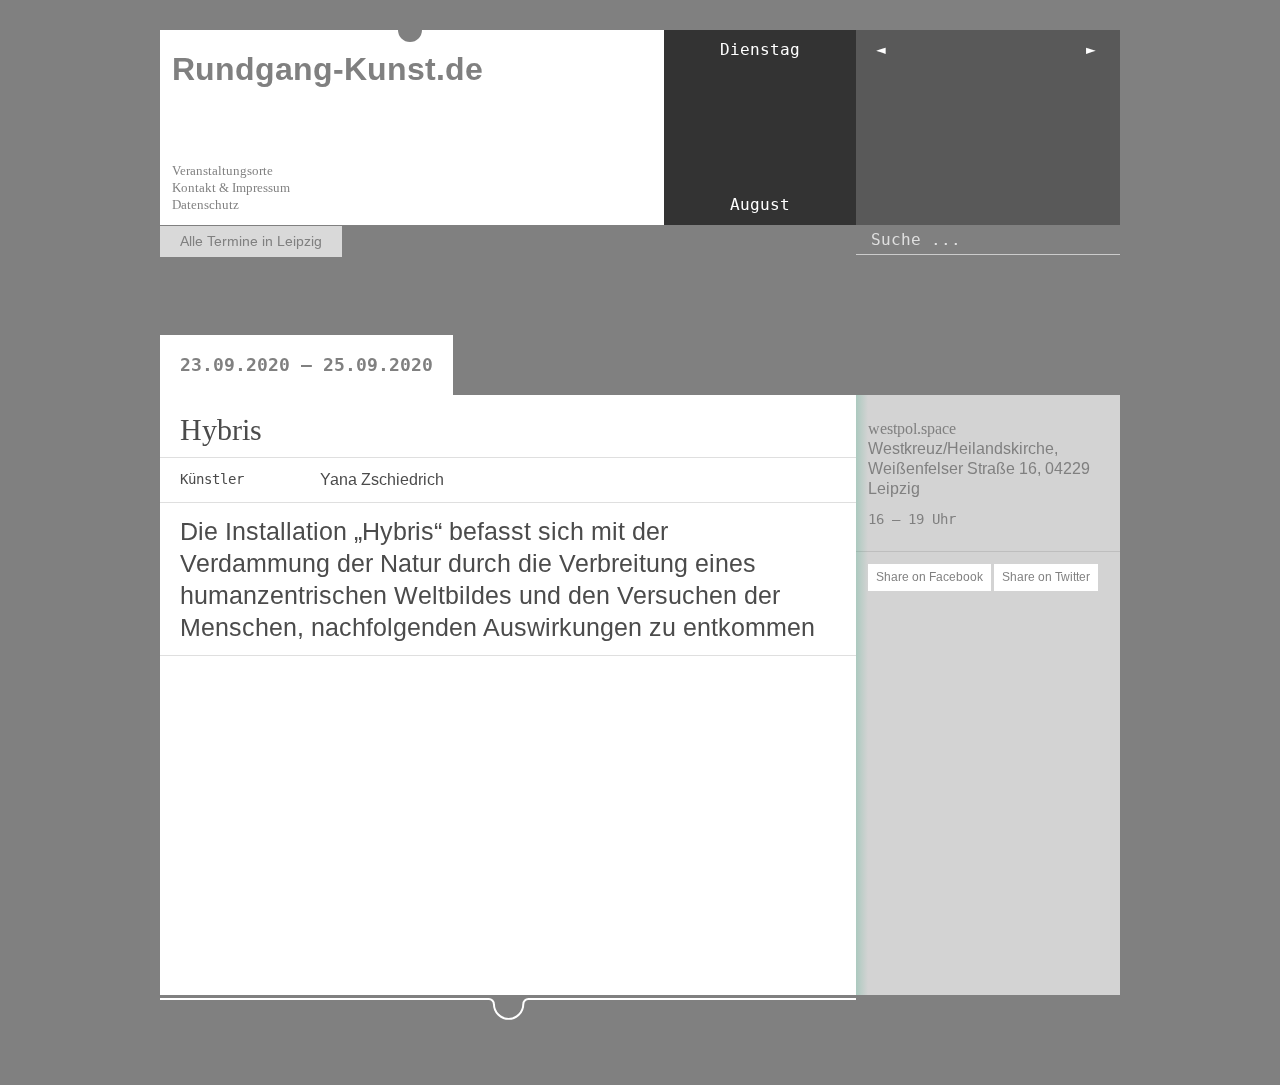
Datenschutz (205, 204)
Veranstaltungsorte (222, 170)
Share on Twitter (1046, 577)
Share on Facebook (929, 577)
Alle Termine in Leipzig (251, 241)
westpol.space (912, 428)
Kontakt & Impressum (231, 187)
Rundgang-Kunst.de (327, 69)
